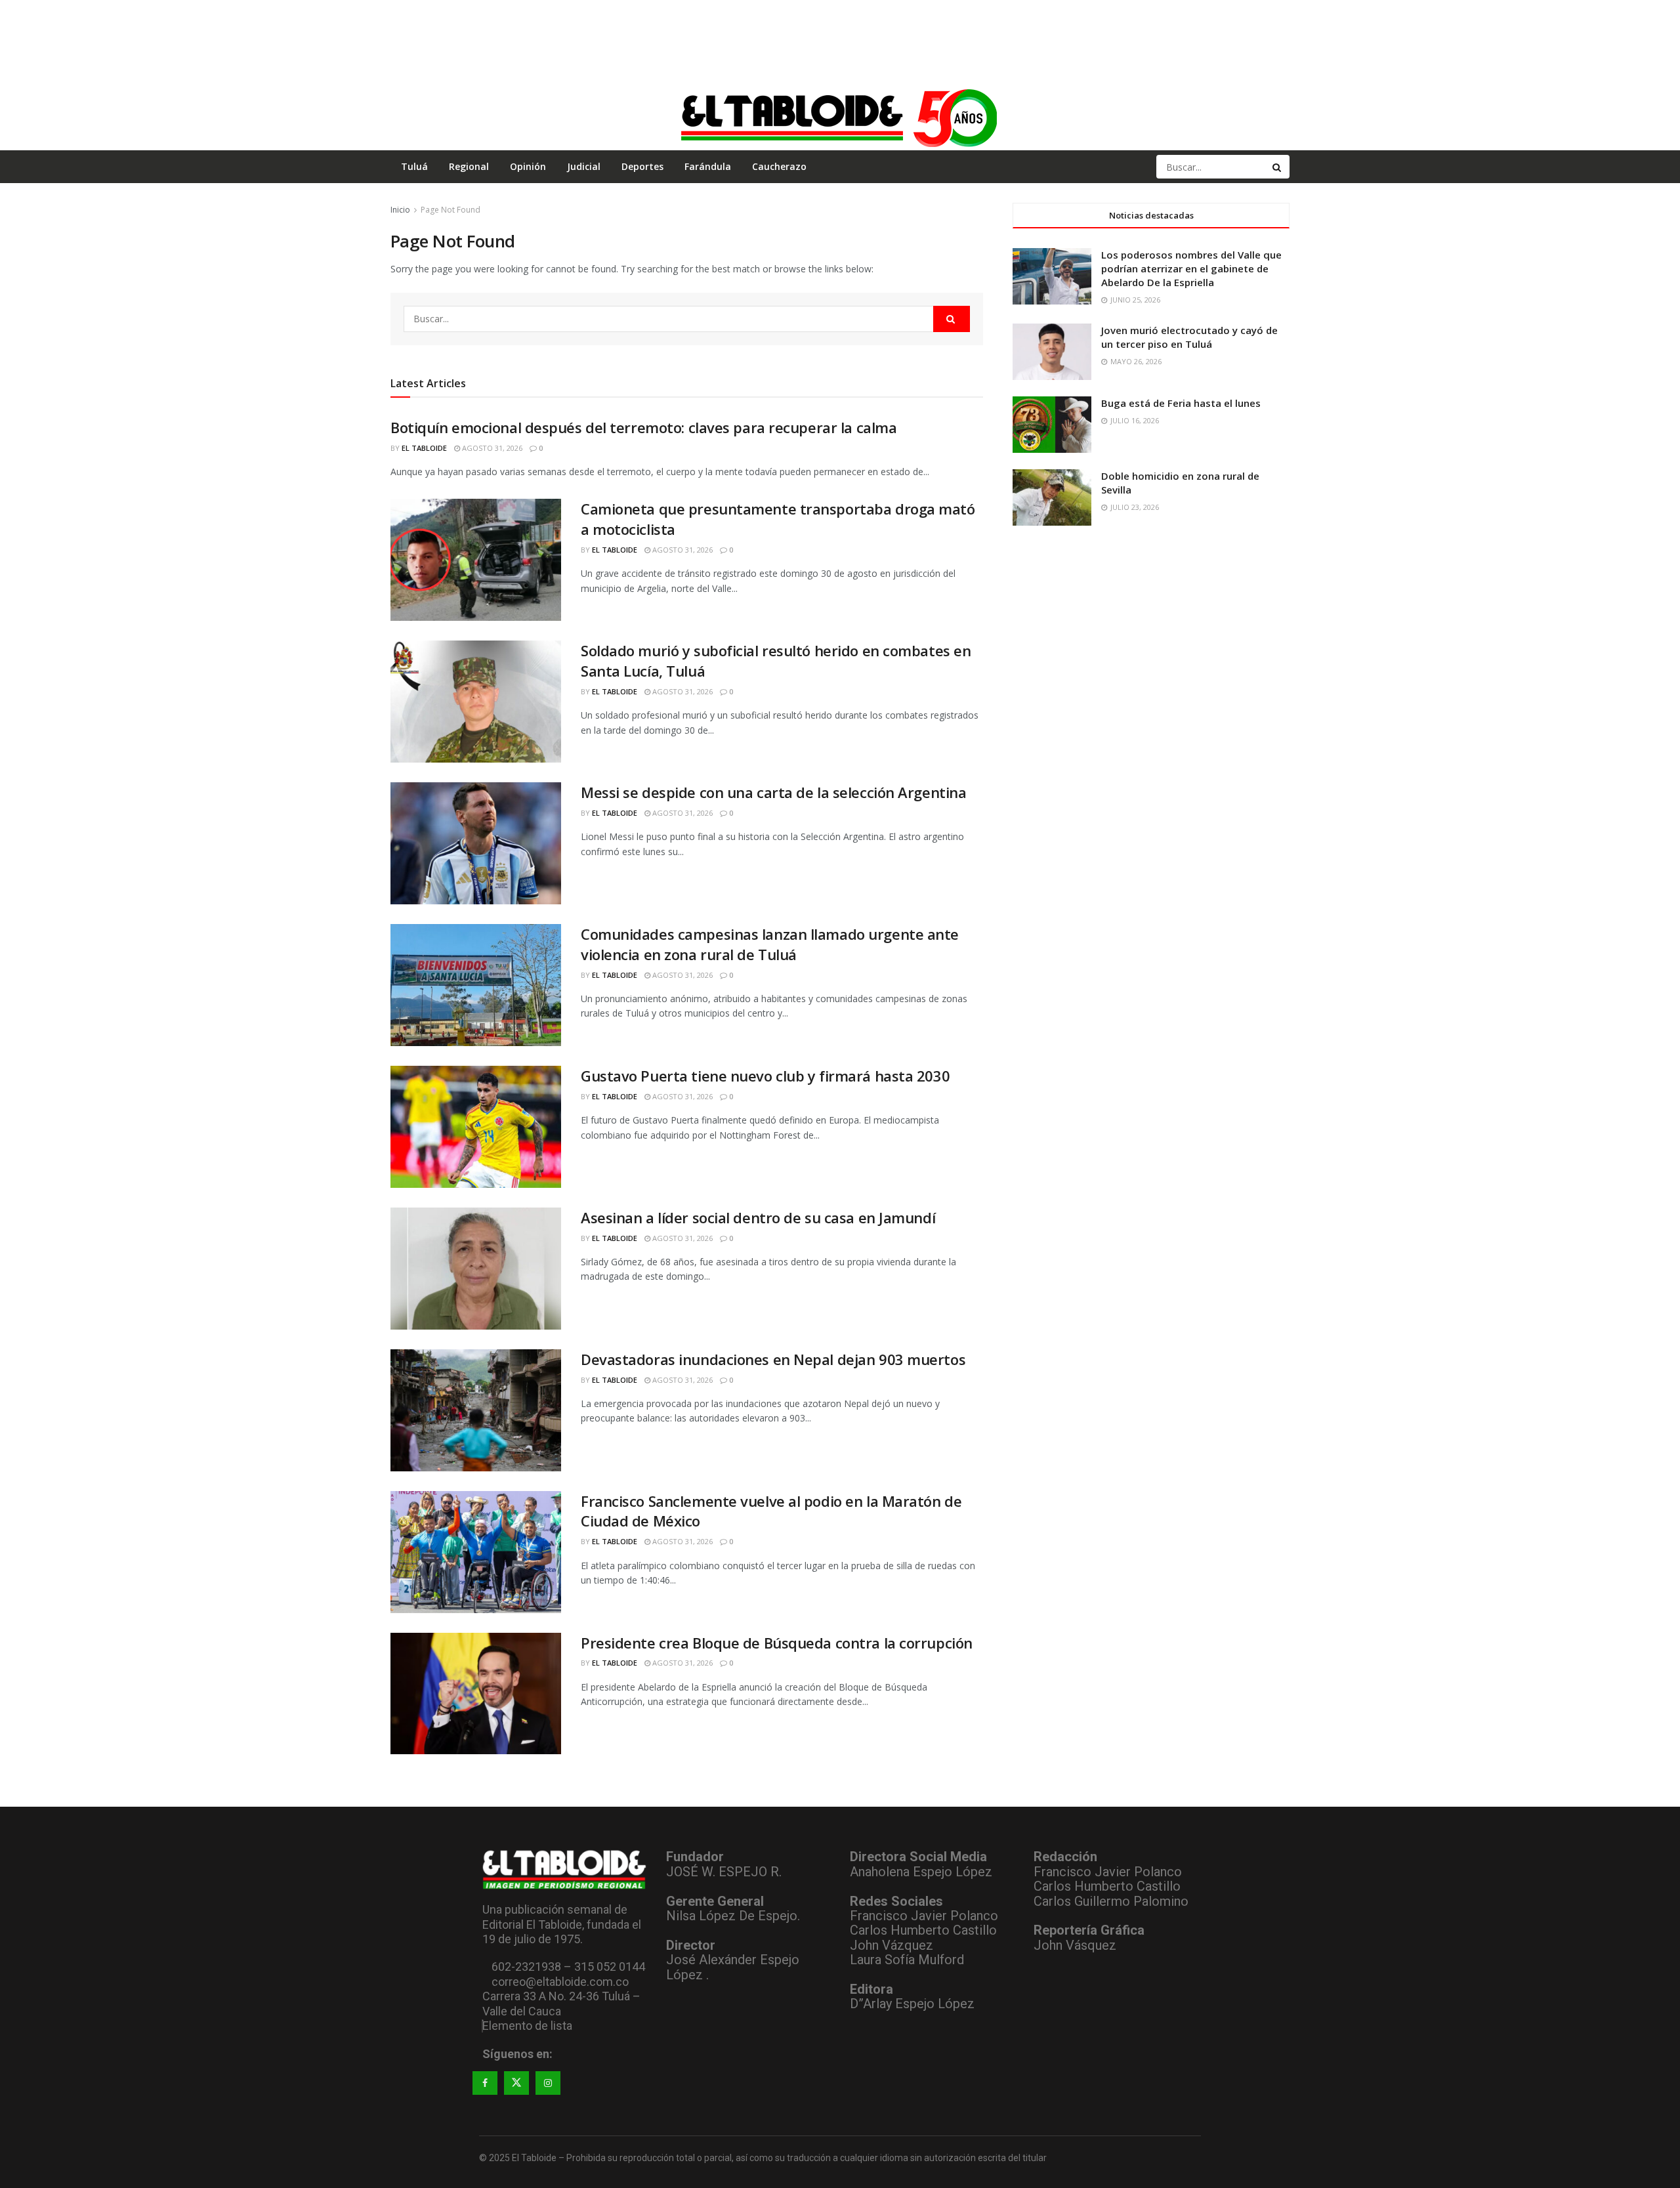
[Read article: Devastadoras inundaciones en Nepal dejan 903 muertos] (476, 1410)
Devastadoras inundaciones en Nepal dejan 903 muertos (773, 1359)
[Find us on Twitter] (516, 2083)
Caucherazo (779, 166)
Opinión (528, 166)
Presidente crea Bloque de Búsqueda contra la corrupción (777, 1643)
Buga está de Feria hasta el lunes (1181, 403)
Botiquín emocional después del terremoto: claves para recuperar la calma (643, 427)
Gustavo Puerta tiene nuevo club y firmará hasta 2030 (765, 1076)
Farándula (708, 166)
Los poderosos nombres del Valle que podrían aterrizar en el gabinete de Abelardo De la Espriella (1191, 268)
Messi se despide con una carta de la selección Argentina (773, 792)
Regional (469, 166)
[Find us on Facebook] (485, 2083)
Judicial (584, 166)
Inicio (400, 210)
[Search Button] (1278, 167)
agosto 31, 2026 (491, 448)
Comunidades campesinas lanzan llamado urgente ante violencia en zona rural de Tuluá (770, 944)
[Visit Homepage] (840, 117)
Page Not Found (451, 210)
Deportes (642, 166)
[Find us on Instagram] (548, 2083)
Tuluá (414, 166)
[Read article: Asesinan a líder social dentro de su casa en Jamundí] (476, 1269)
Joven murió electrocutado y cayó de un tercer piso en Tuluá (1189, 337)
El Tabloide (424, 448)
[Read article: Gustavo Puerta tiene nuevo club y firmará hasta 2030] (476, 1127)
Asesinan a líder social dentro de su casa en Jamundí (758, 1217)
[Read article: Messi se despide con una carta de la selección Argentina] (476, 843)
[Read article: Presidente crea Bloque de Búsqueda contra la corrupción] (476, 1694)
